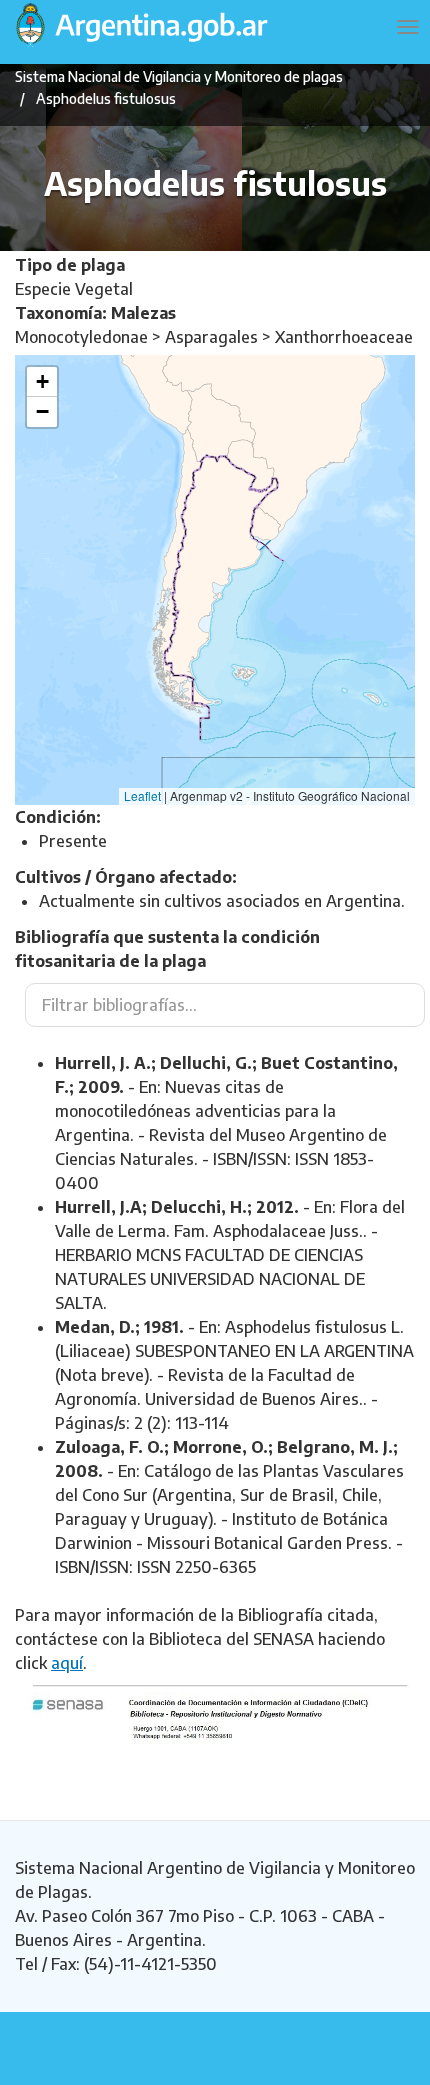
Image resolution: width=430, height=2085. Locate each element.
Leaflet (142, 795)
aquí (67, 1663)
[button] (42, 382)
